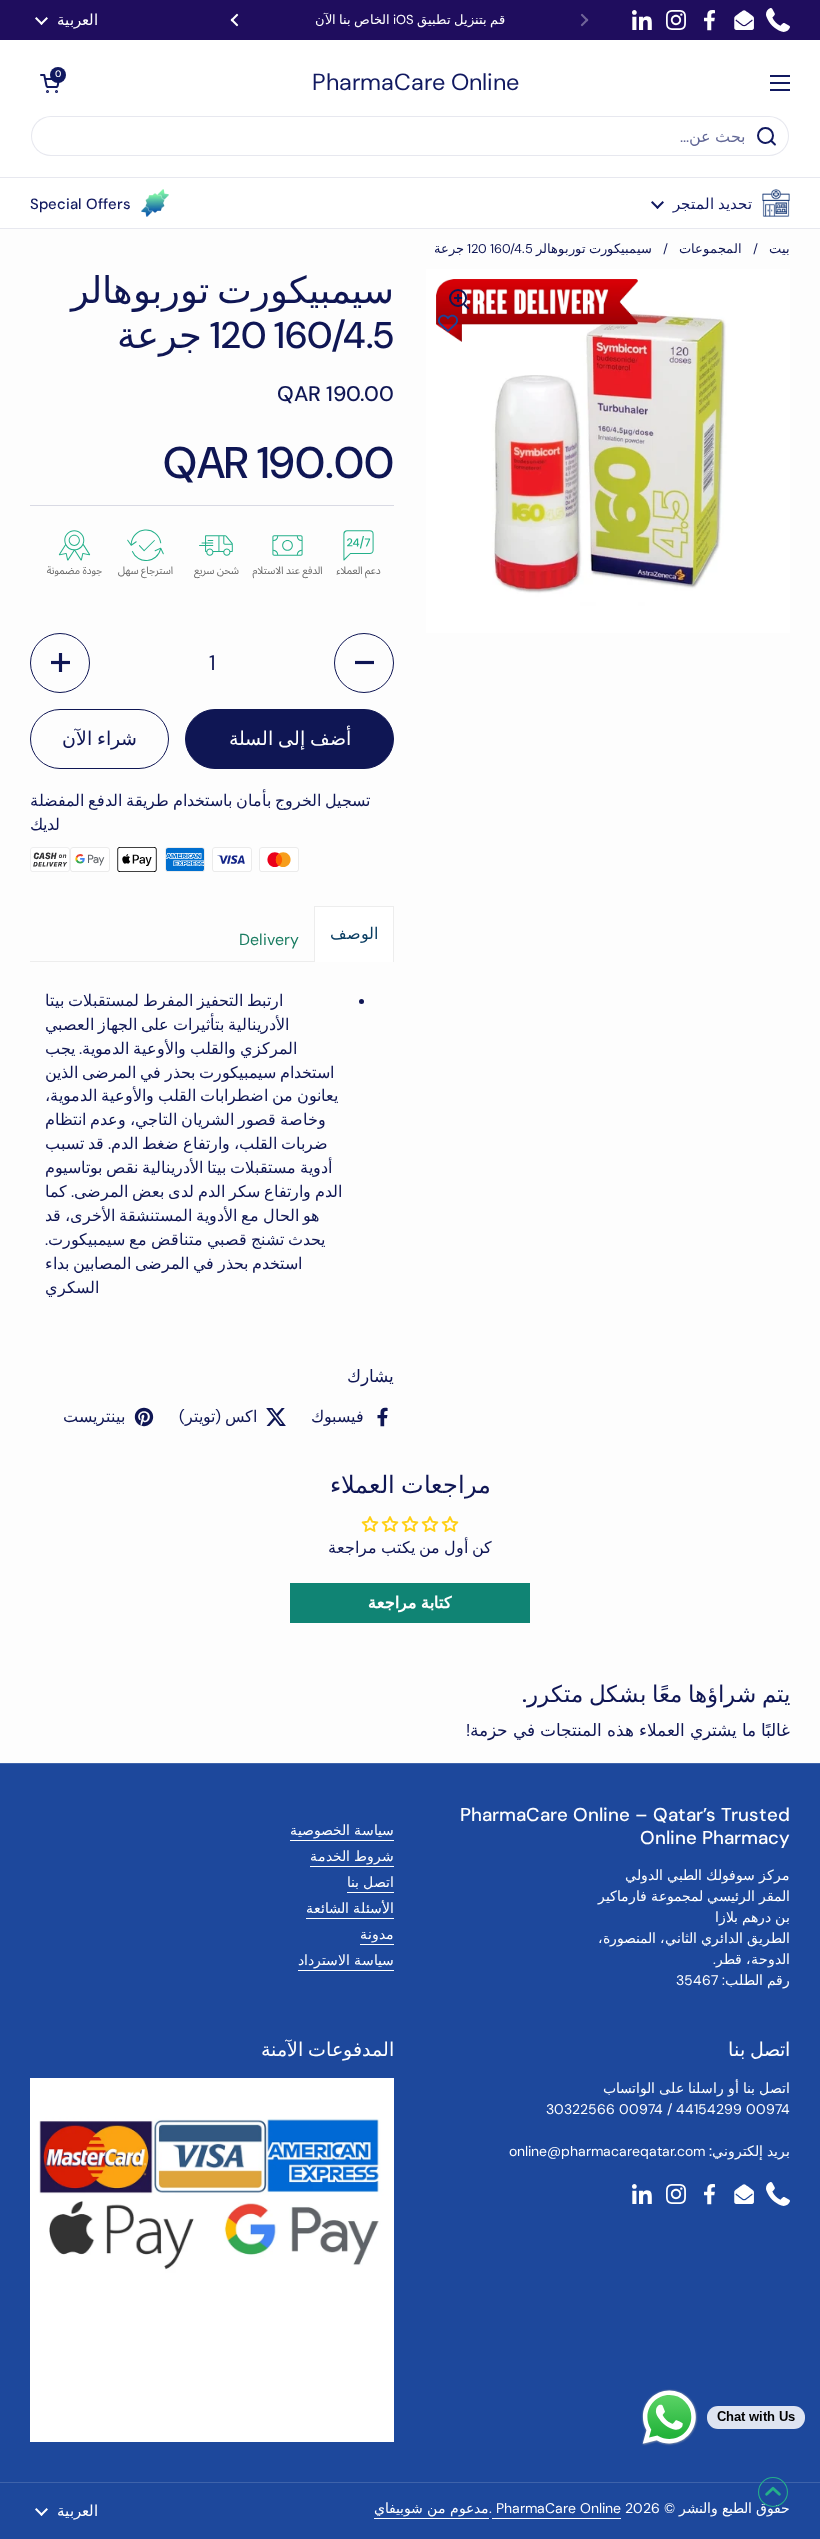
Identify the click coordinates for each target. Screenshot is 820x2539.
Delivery (269, 939)
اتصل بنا (370, 1882)
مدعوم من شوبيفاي (431, 2508)
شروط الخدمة (352, 1856)
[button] (720, 203)
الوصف (354, 933)
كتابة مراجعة (410, 1602)
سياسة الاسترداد (346, 1960)
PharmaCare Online (415, 82)
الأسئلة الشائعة (350, 1908)
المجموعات (710, 248)
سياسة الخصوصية (342, 1830)
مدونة (377, 1934)
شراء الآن (99, 738)
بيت (779, 248)
